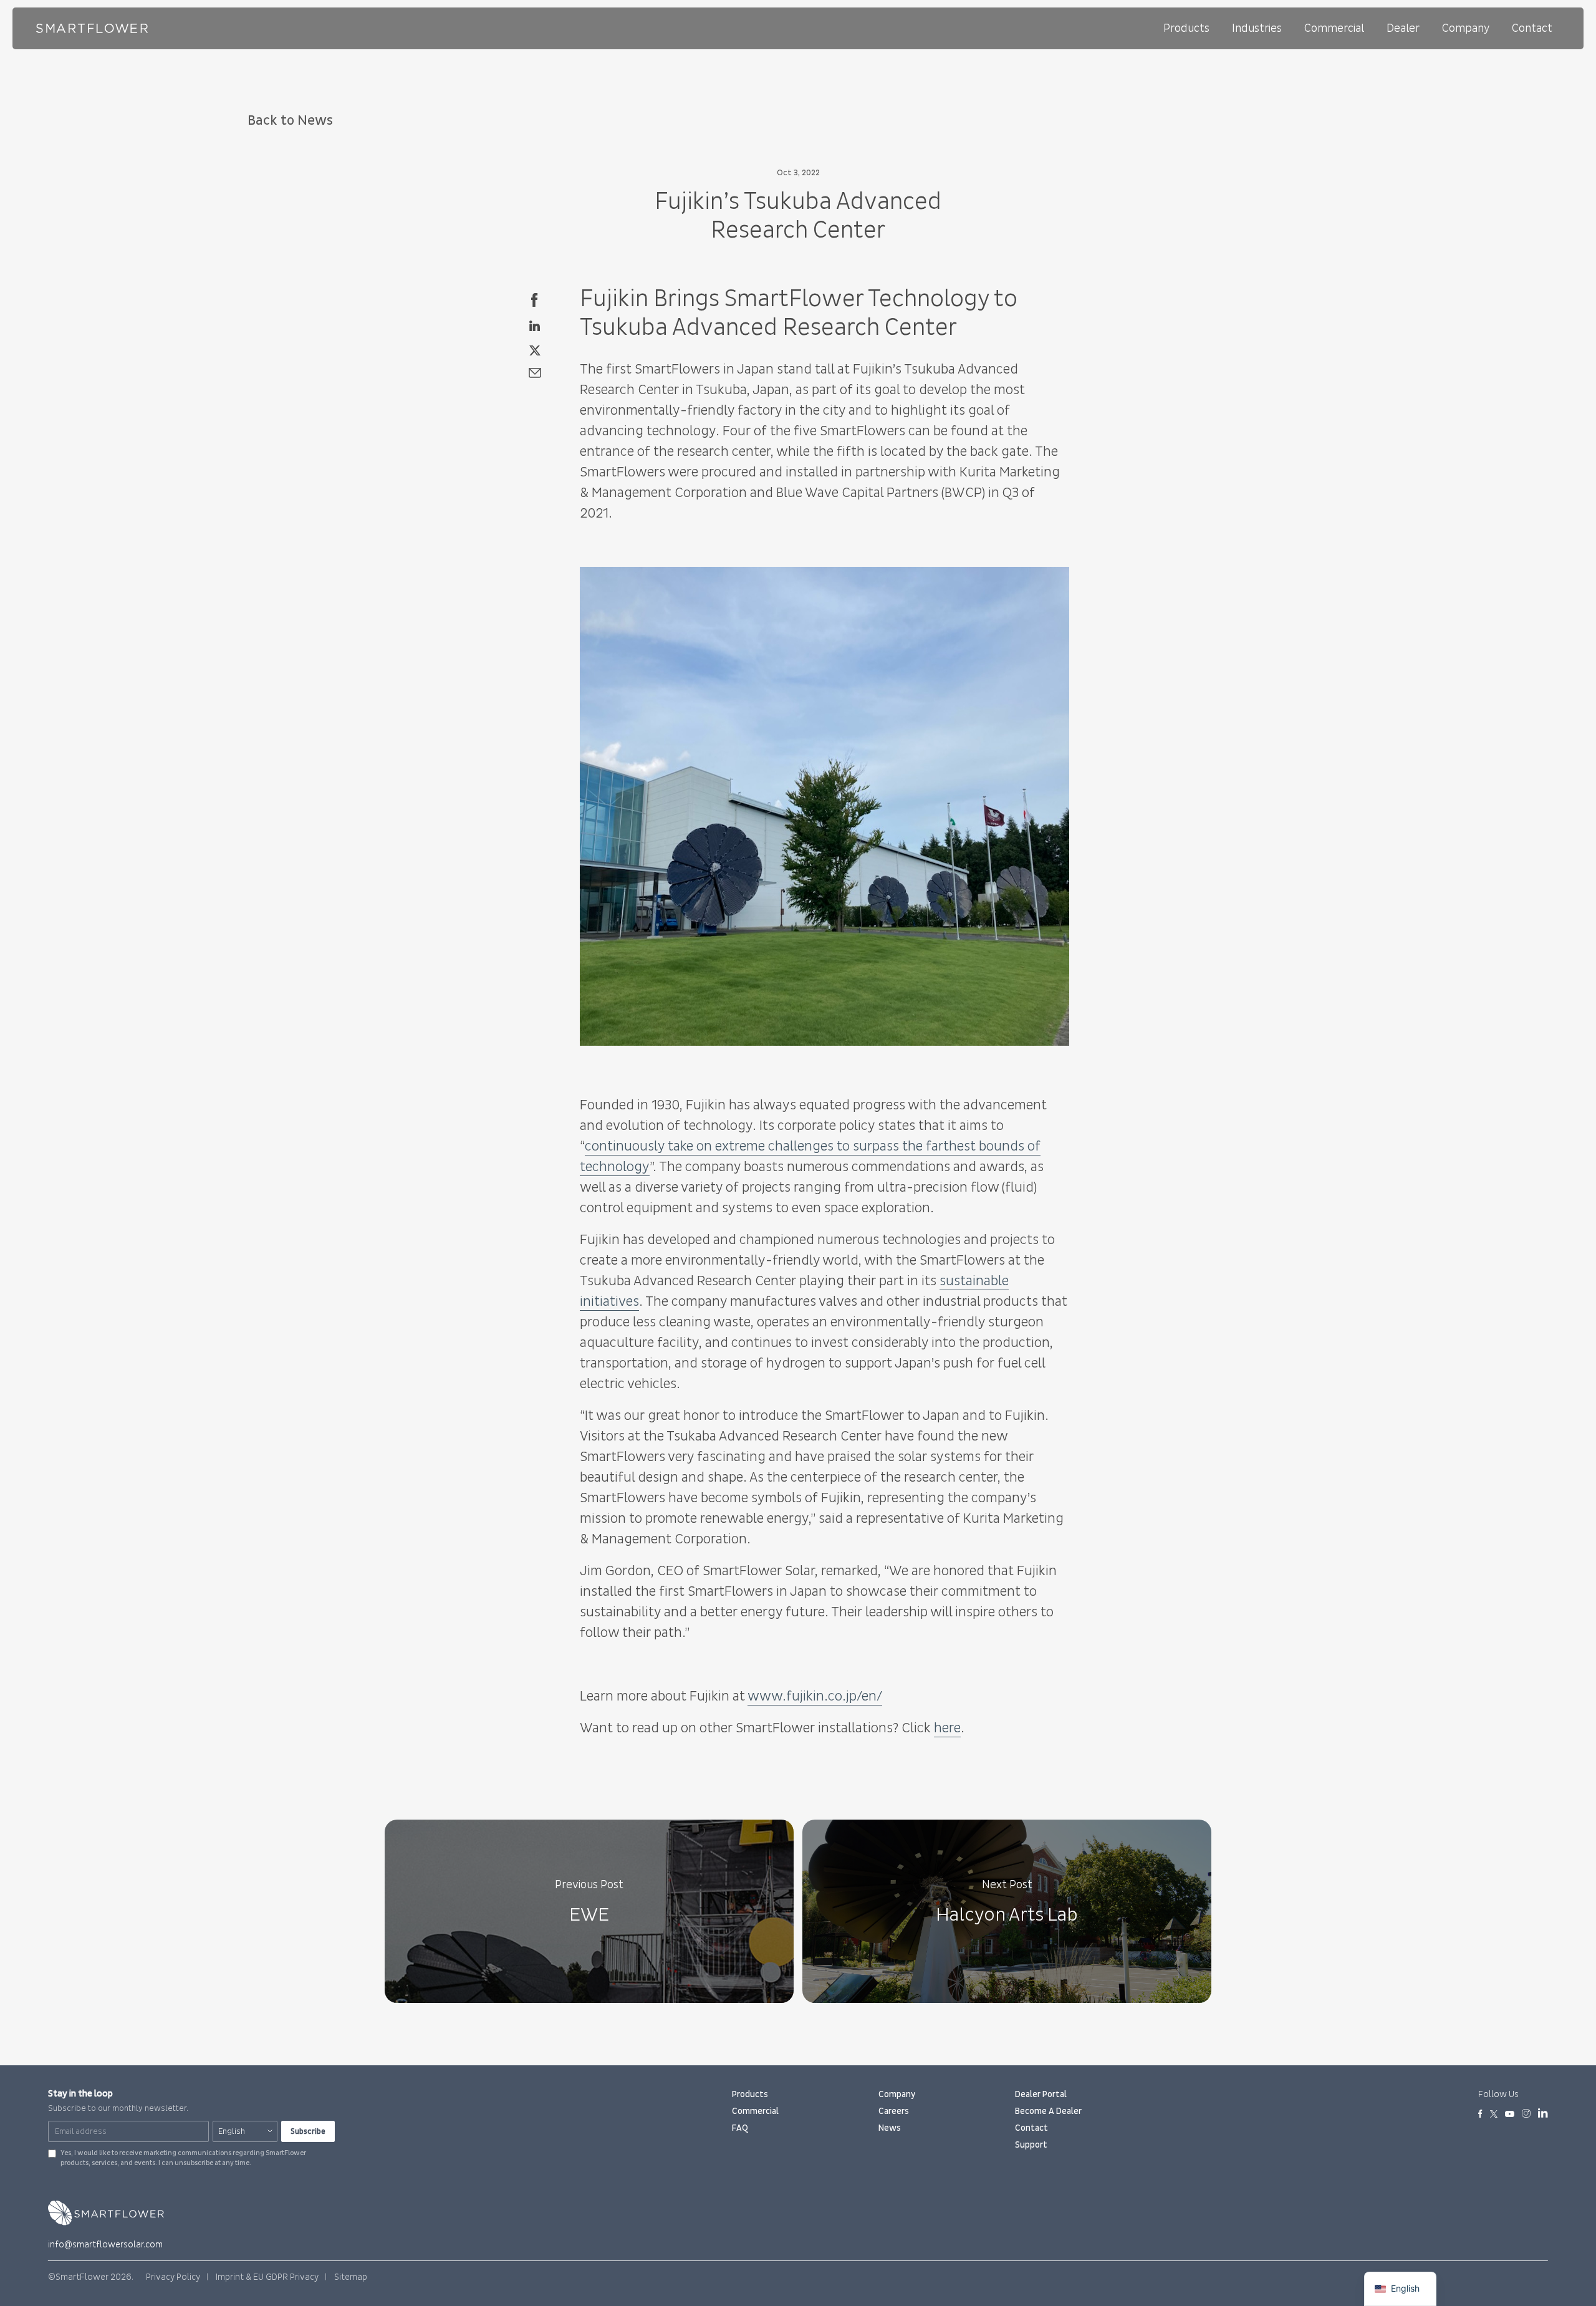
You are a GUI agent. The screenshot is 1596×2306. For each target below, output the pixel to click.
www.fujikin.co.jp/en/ (815, 1696)
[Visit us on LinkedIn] (1543, 2115)
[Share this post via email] (535, 372)
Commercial (1334, 28)
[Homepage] (92, 28)
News (890, 2128)
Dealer (1403, 28)
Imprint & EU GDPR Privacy (267, 2277)
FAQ (740, 2128)
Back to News (290, 121)
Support (1031, 2145)
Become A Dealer (1048, 2111)
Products (1186, 28)
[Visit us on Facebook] (1480, 2115)
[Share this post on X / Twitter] (535, 348)
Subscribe (308, 2131)
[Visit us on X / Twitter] (1494, 2115)
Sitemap (351, 2277)
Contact (1532, 28)
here (947, 1728)
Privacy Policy (173, 2277)
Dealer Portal (1041, 2094)
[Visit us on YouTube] (1510, 2115)
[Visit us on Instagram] (1526, 2115)
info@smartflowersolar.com (105, 2245)
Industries (1257, 28)
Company (1466, 28)
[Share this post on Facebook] (535, 299)
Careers (894, 2111)
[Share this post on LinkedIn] (535, 324)
